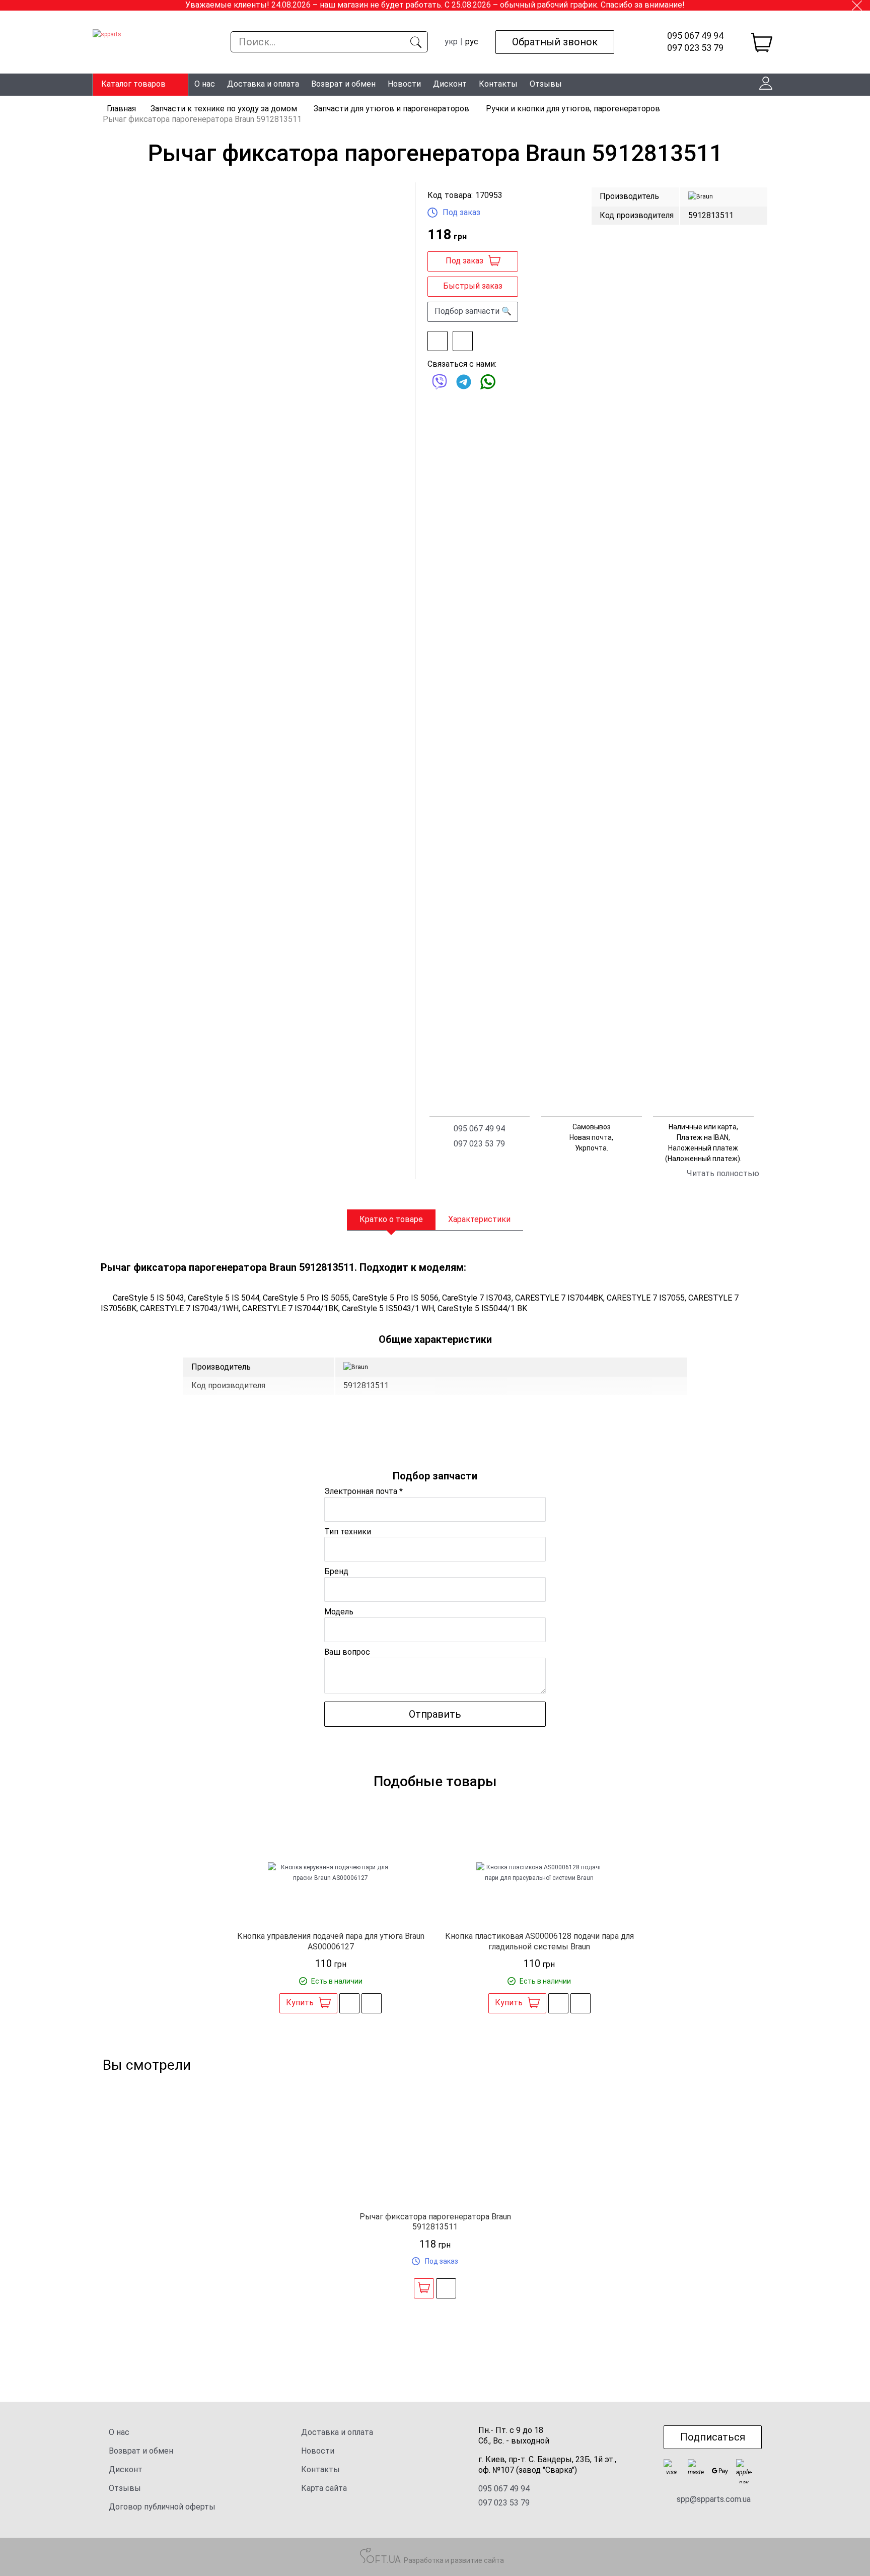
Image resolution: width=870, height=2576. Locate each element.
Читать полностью (723, 1173)
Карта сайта (324, 2488)
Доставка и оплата (263, 84)
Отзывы (546, 84)
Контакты (498, 84)
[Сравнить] (463, 341)
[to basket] (762, 42)
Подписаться (713, 2437)
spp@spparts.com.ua (714, 2499)
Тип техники (348, 1532)
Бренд (336, 1571)
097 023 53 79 (695, 48)
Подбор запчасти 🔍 (473, 311)
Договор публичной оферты (162, 2507)
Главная (121, 109)
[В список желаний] (438, 341)
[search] (416, 42)
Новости (404, 84)
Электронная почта (364, 1491)
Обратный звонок (555, 42)
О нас (205, 84)
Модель (339, 1612)
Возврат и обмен (343, 84)
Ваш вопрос (347, 1652)
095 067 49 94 (695, 36)
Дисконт (450, 84)
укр (451, 42)
